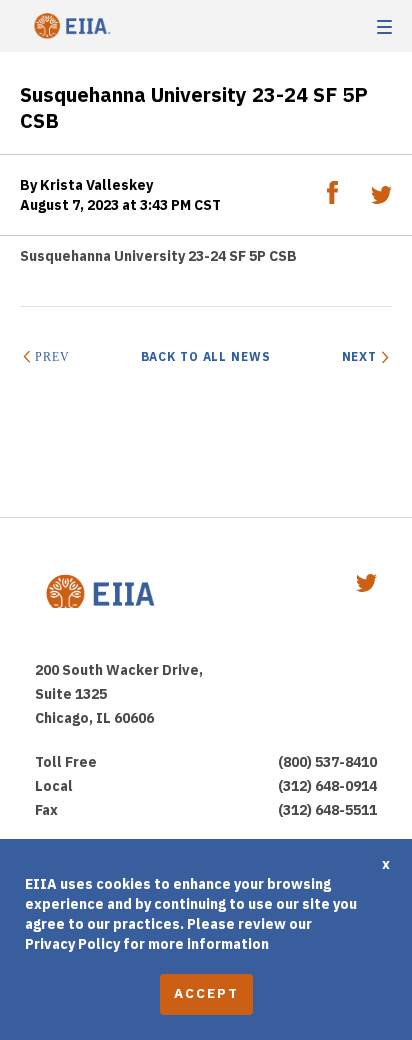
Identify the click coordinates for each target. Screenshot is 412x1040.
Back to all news (206, 356)
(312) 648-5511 (327, 810)
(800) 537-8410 (327, 762)
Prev (52, 357)
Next (359, 356)
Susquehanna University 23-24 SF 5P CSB (158, 256)
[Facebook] (334, 199)
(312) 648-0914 (327, 786)
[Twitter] (381, 199)
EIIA (70, 26)
